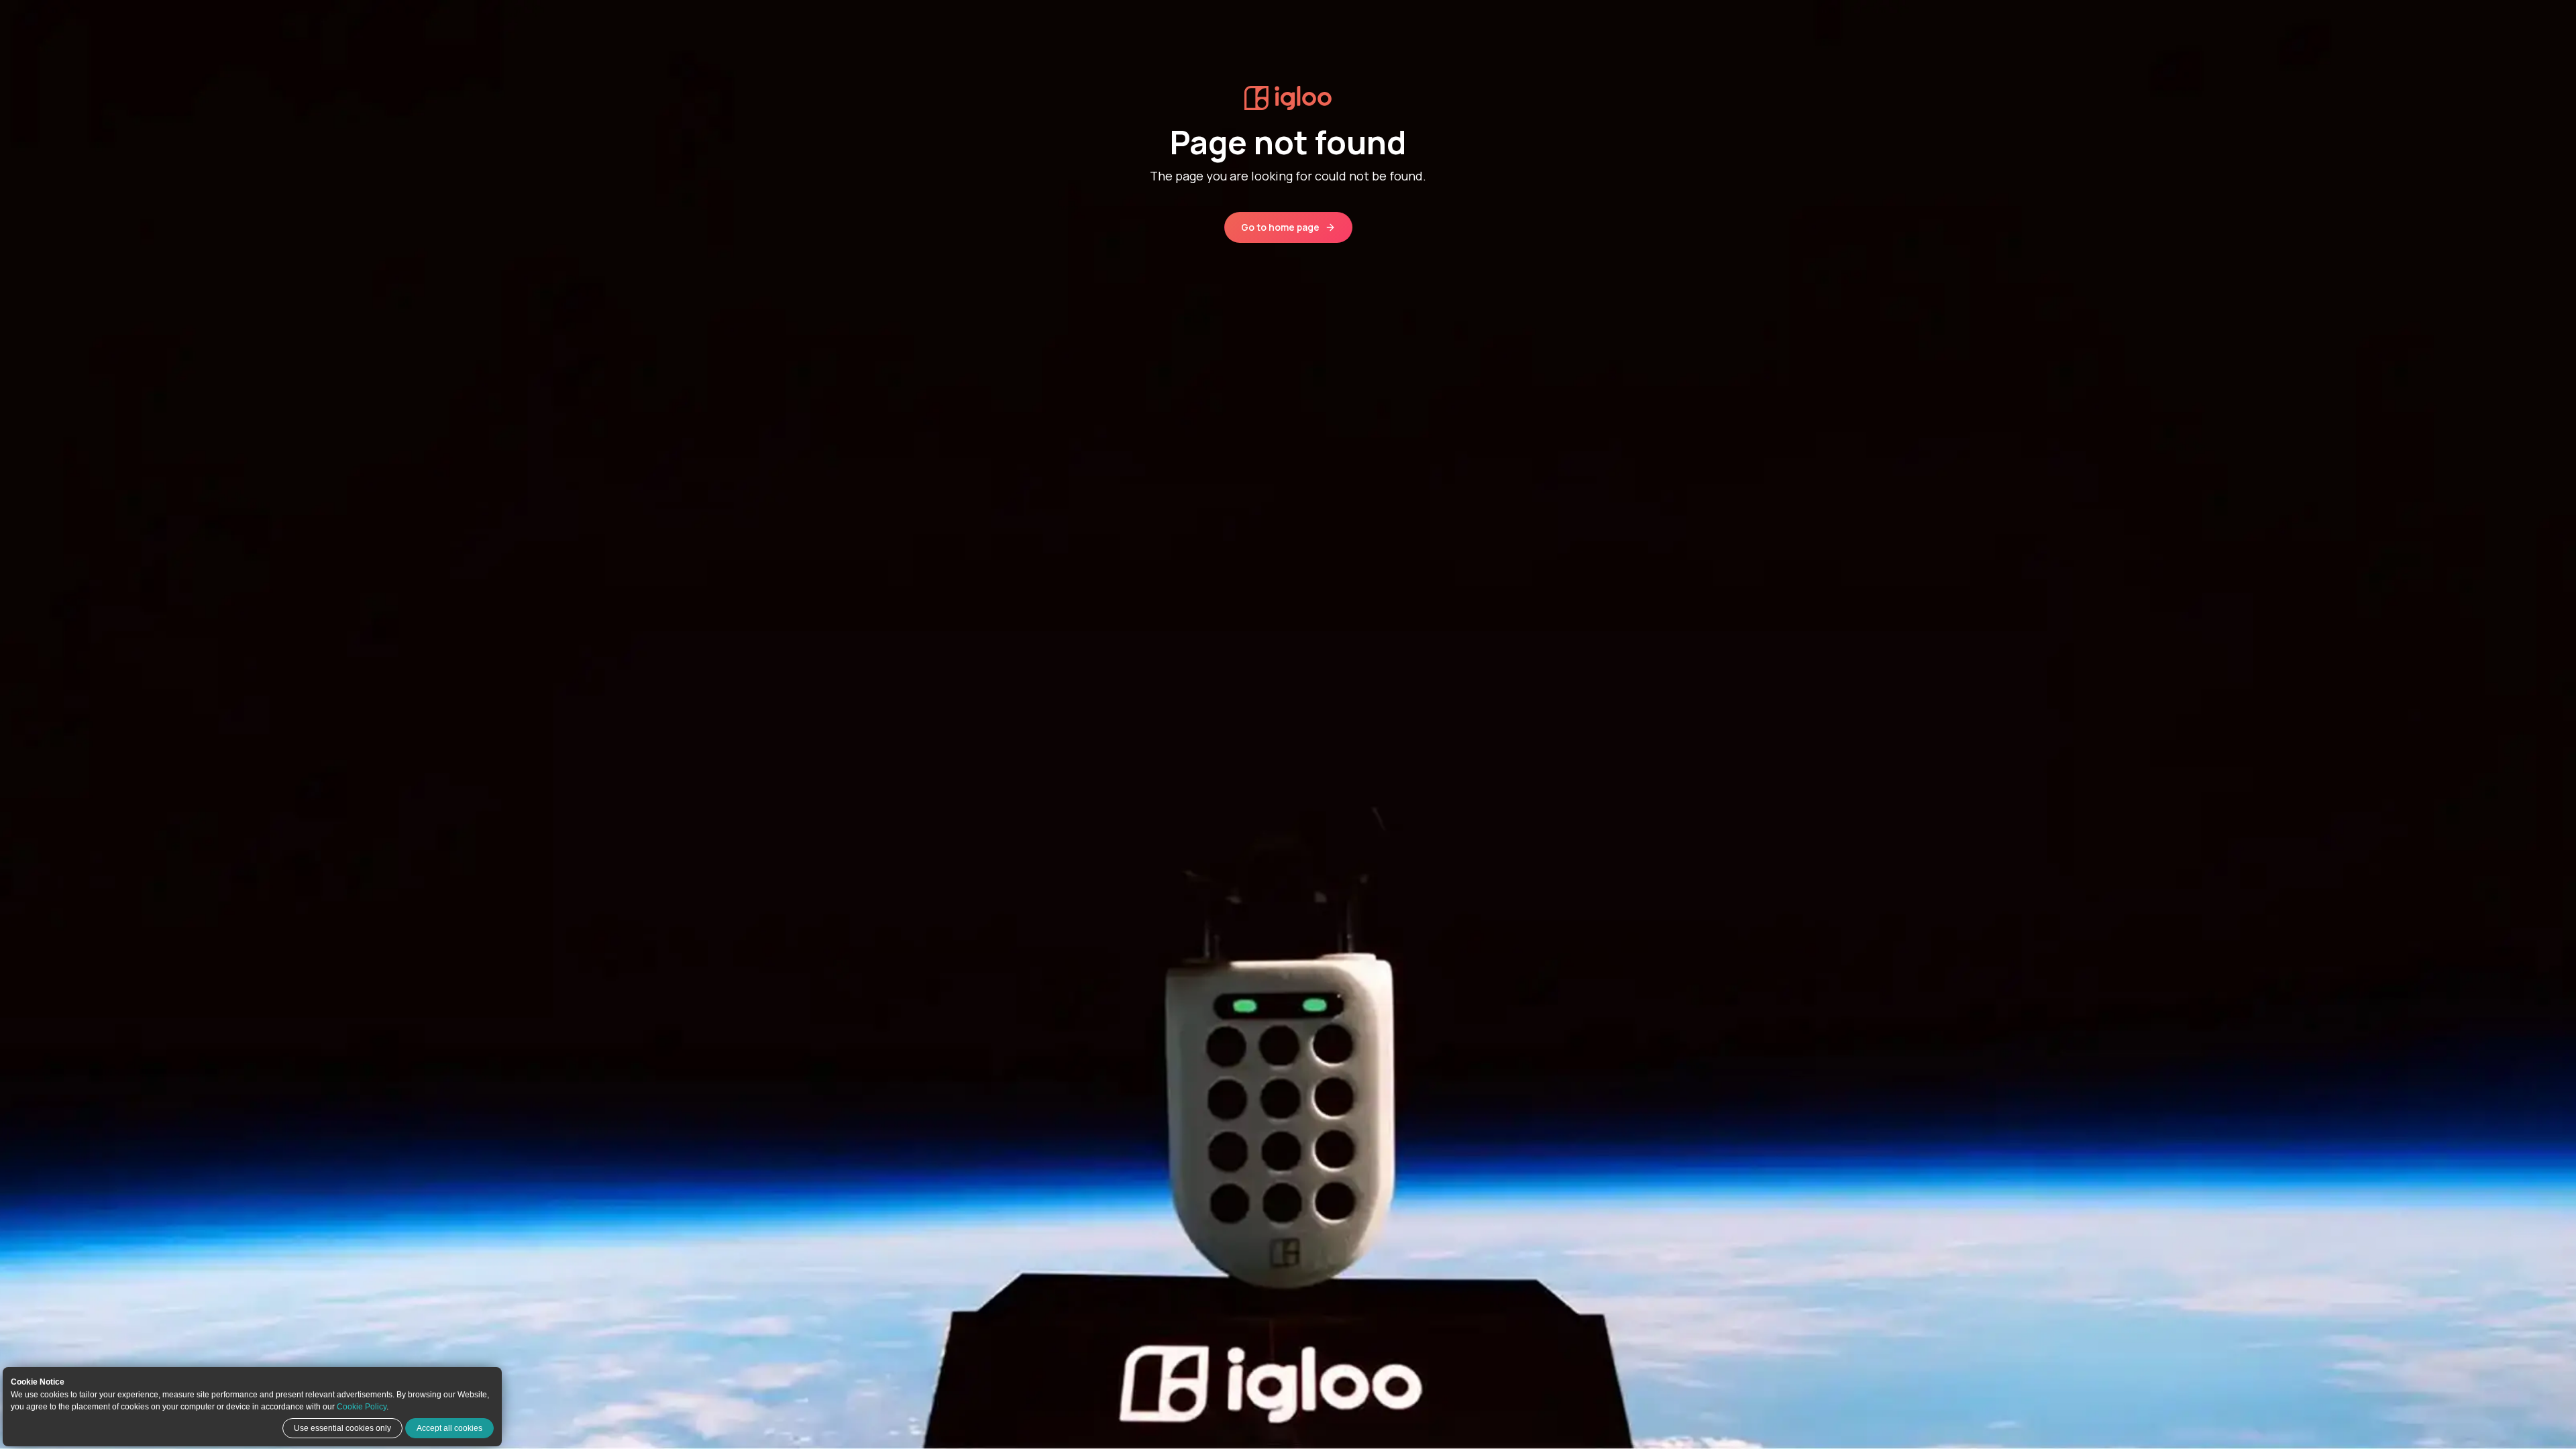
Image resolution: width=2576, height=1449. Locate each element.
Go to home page (1280, 227)
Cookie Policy (362, 1407)
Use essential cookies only (342, 1428)
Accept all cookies (449, 1428)
